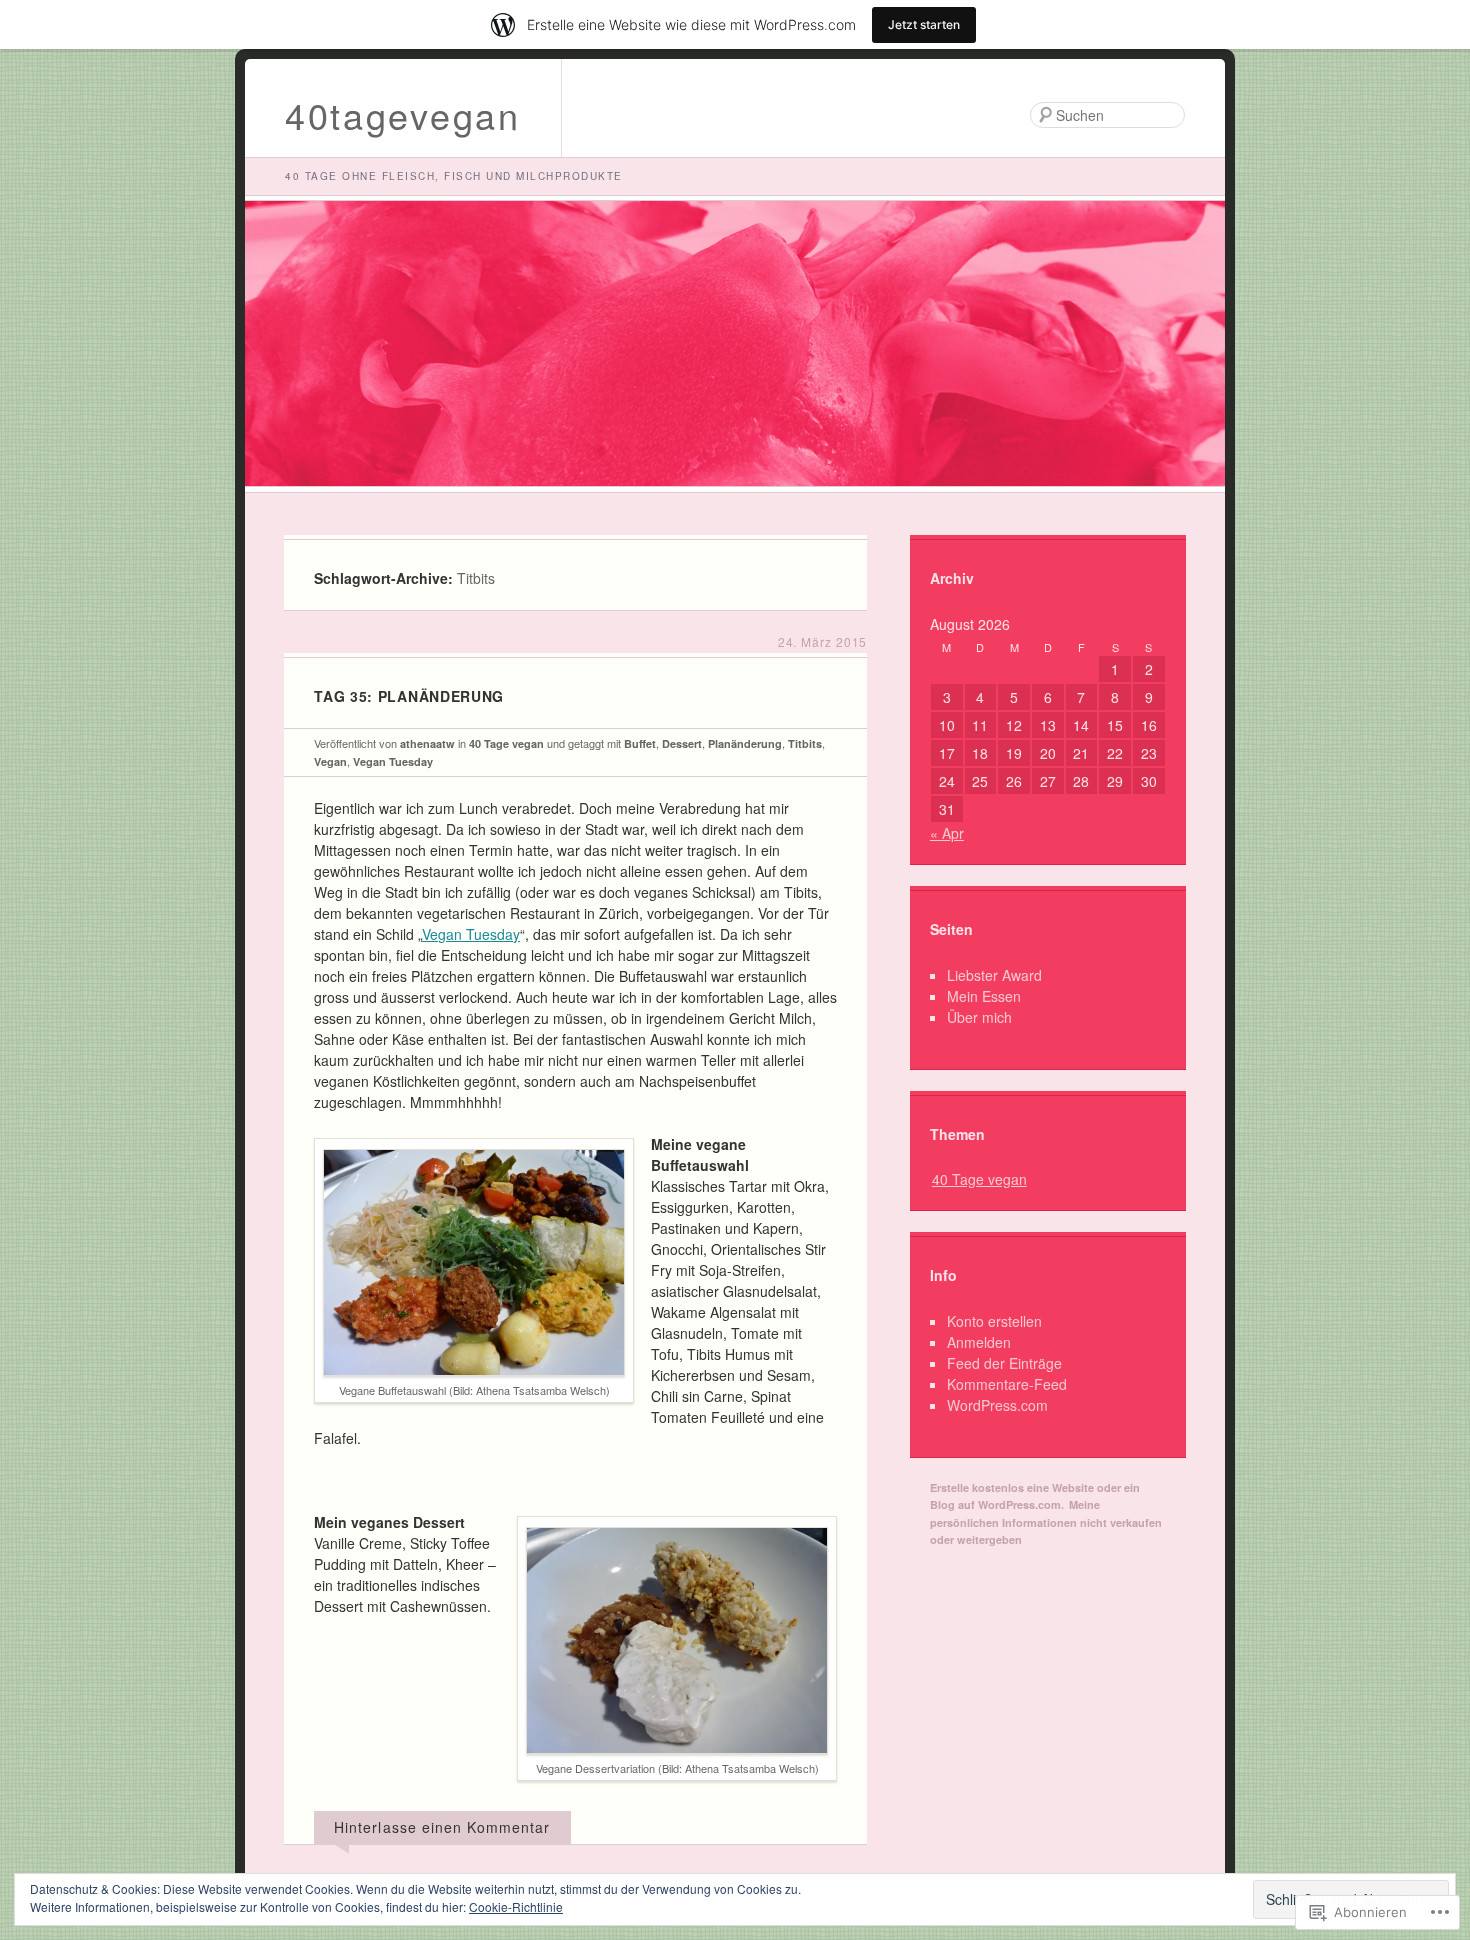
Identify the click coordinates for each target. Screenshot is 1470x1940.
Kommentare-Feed (1007, 1384)
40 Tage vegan (506, 743)
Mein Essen (984, 996)
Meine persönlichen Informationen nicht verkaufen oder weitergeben (1046, 1522)
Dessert (682, 743)
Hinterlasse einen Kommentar (442, 1827)
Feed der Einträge (1004, 1363)
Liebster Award (994, 975)
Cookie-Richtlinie (516, 1906)
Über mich (979, 1017)
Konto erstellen (994, 1321)
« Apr (947, 833)
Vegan (330, 761)
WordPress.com (997, 1405)
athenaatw (427, 743)
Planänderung (745, 743)
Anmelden (979, 1342)
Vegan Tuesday (393, 761)
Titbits (805, 743)
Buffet (640, 743)
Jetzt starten (924, 24)
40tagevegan (403, 114)
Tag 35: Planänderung (409, 696)
